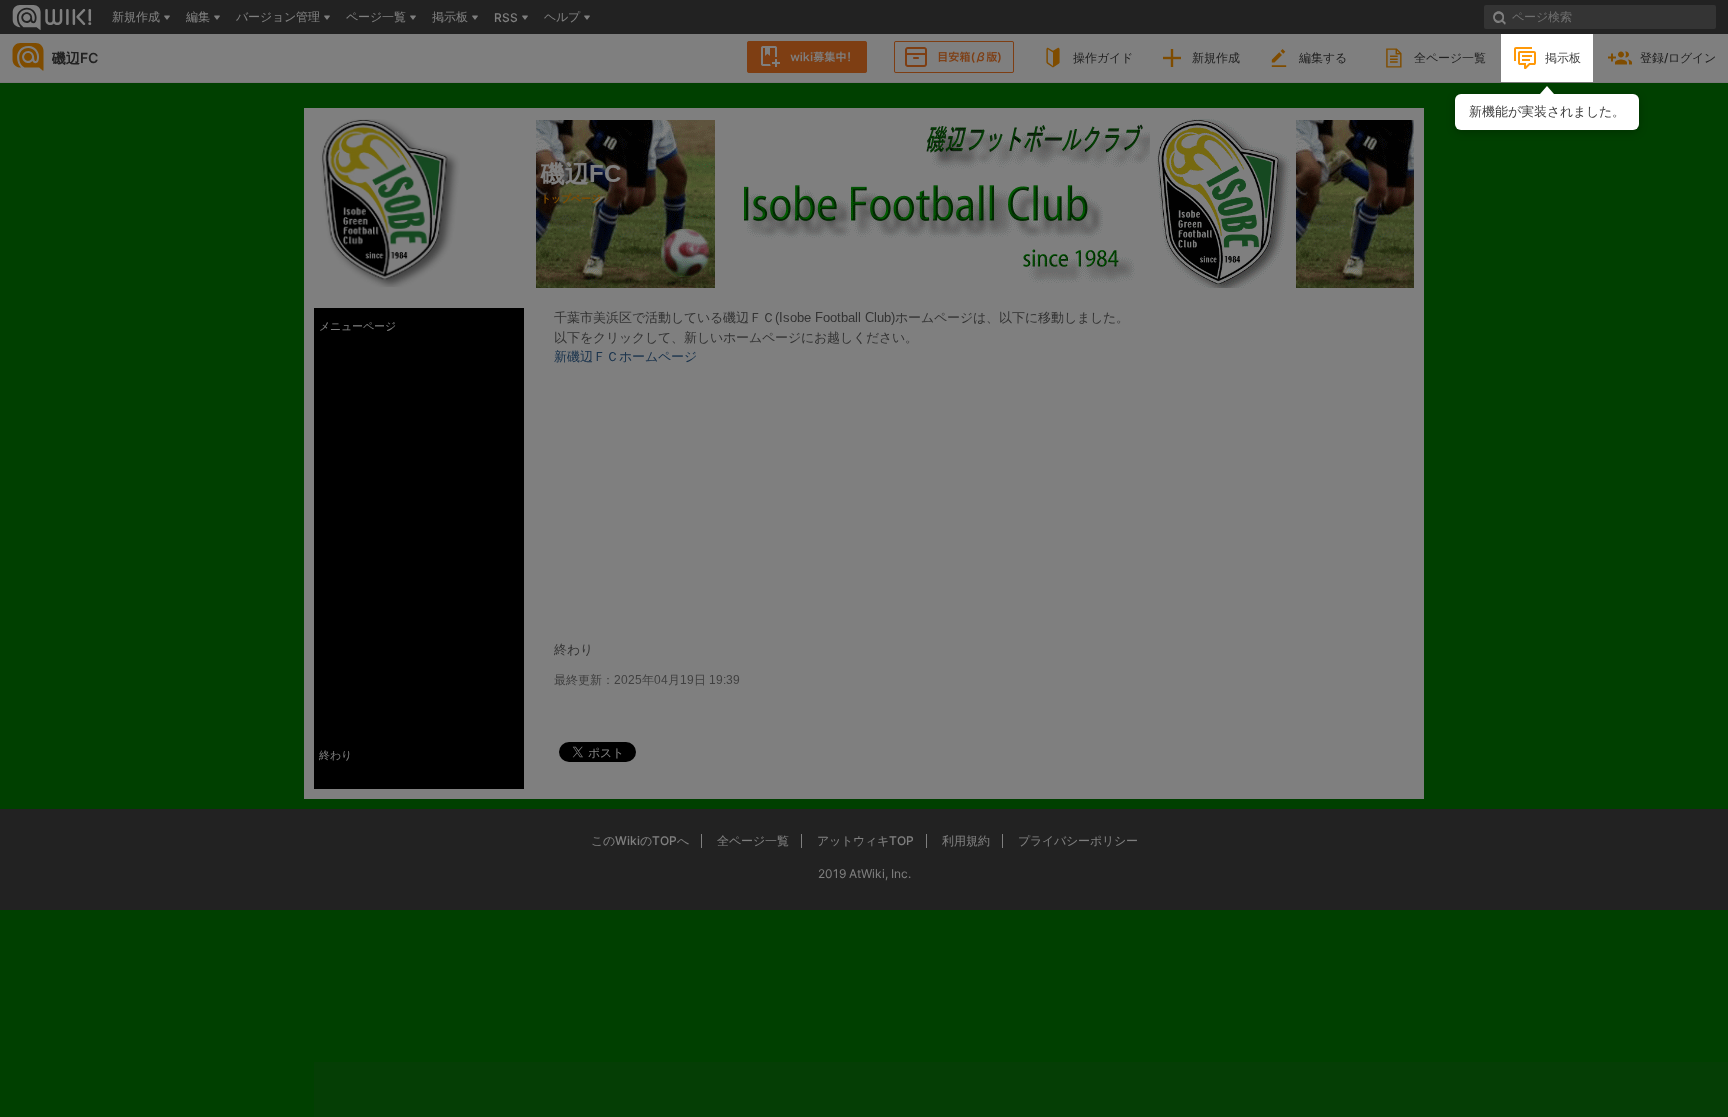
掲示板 (1563, 57)
